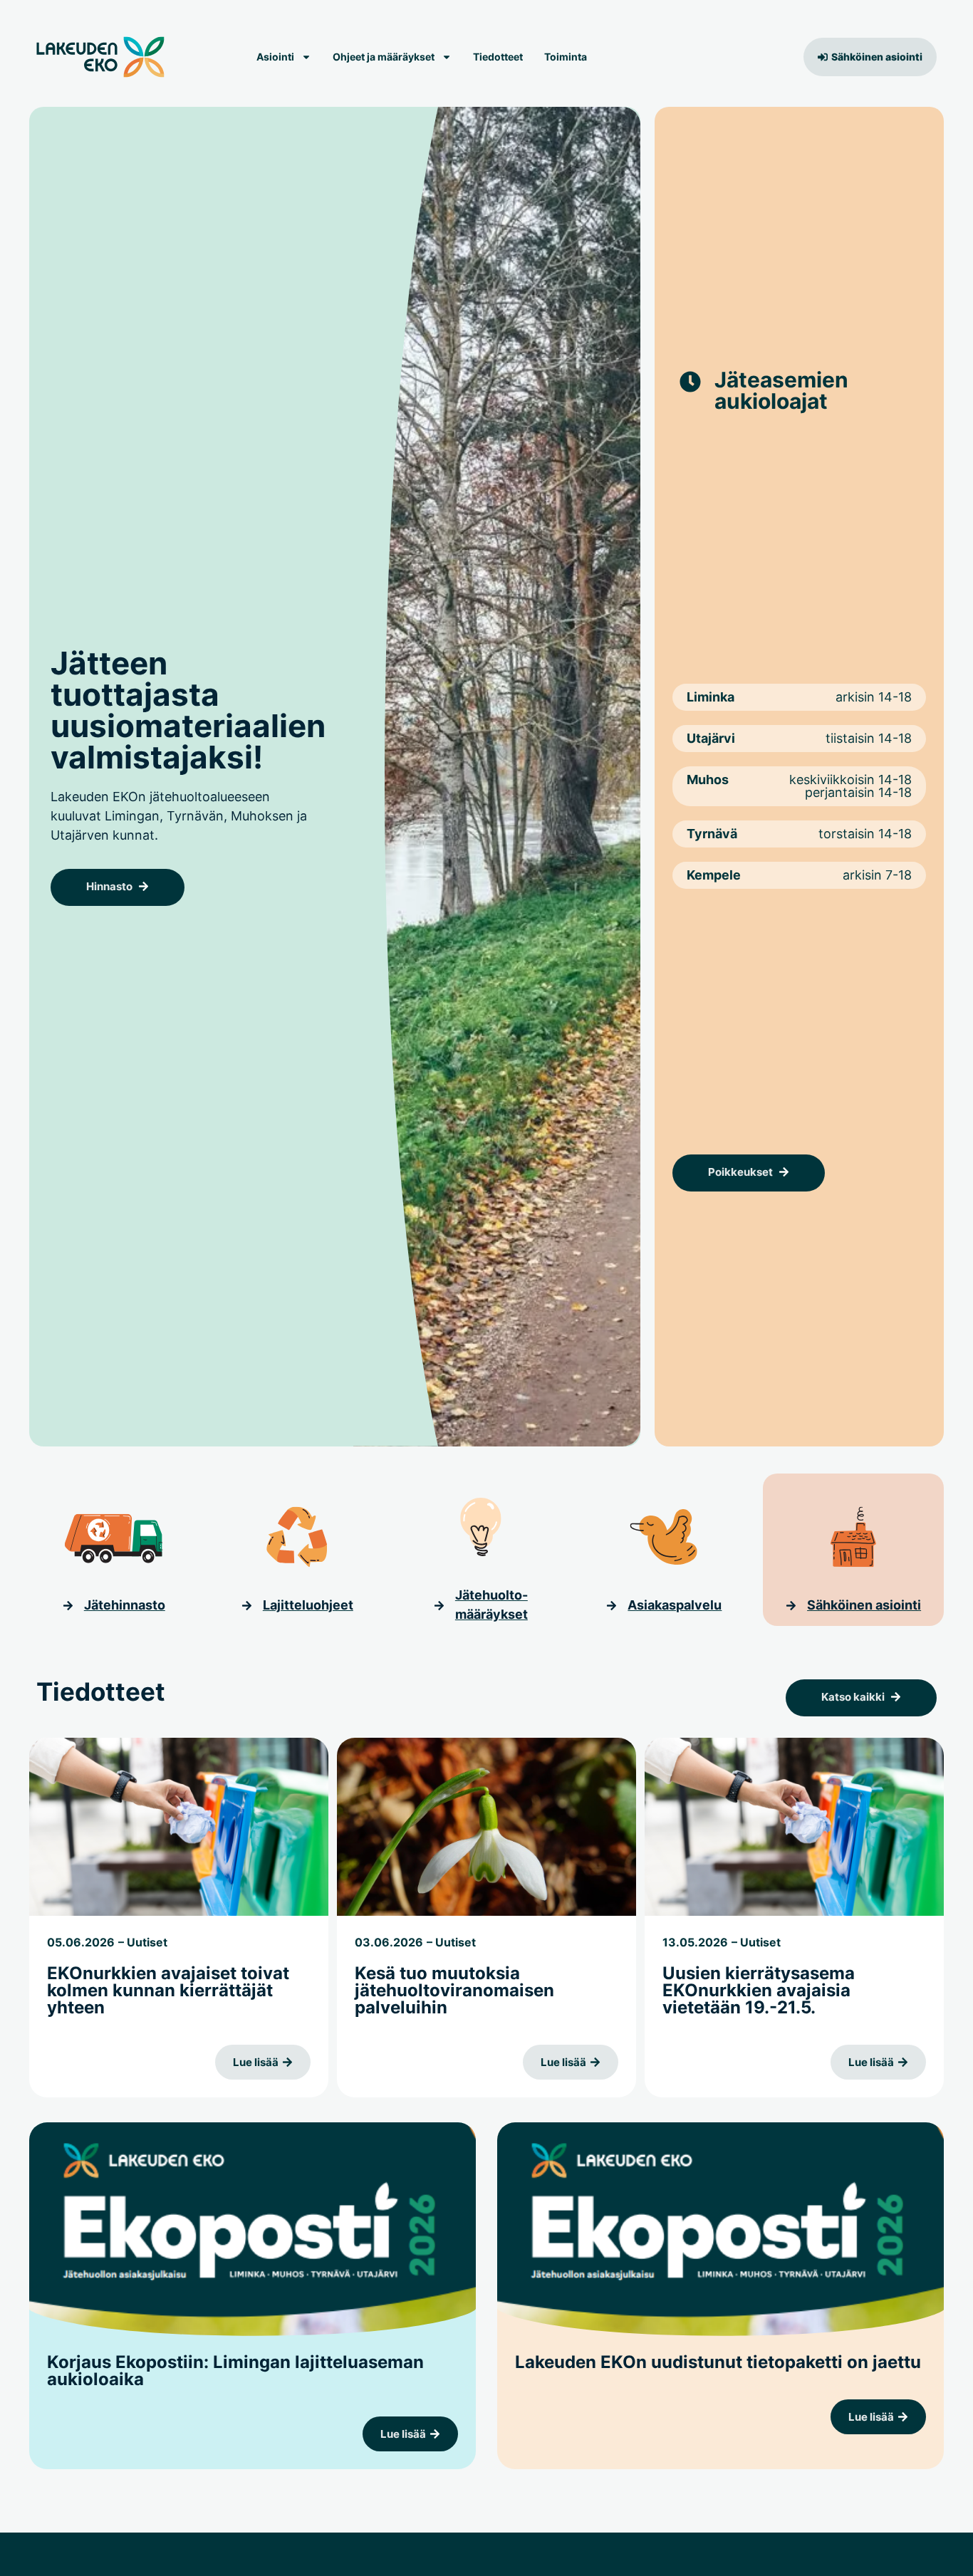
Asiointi (275, 57)
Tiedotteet (498, 57)
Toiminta (566, 57)
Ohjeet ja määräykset (384, 57)
